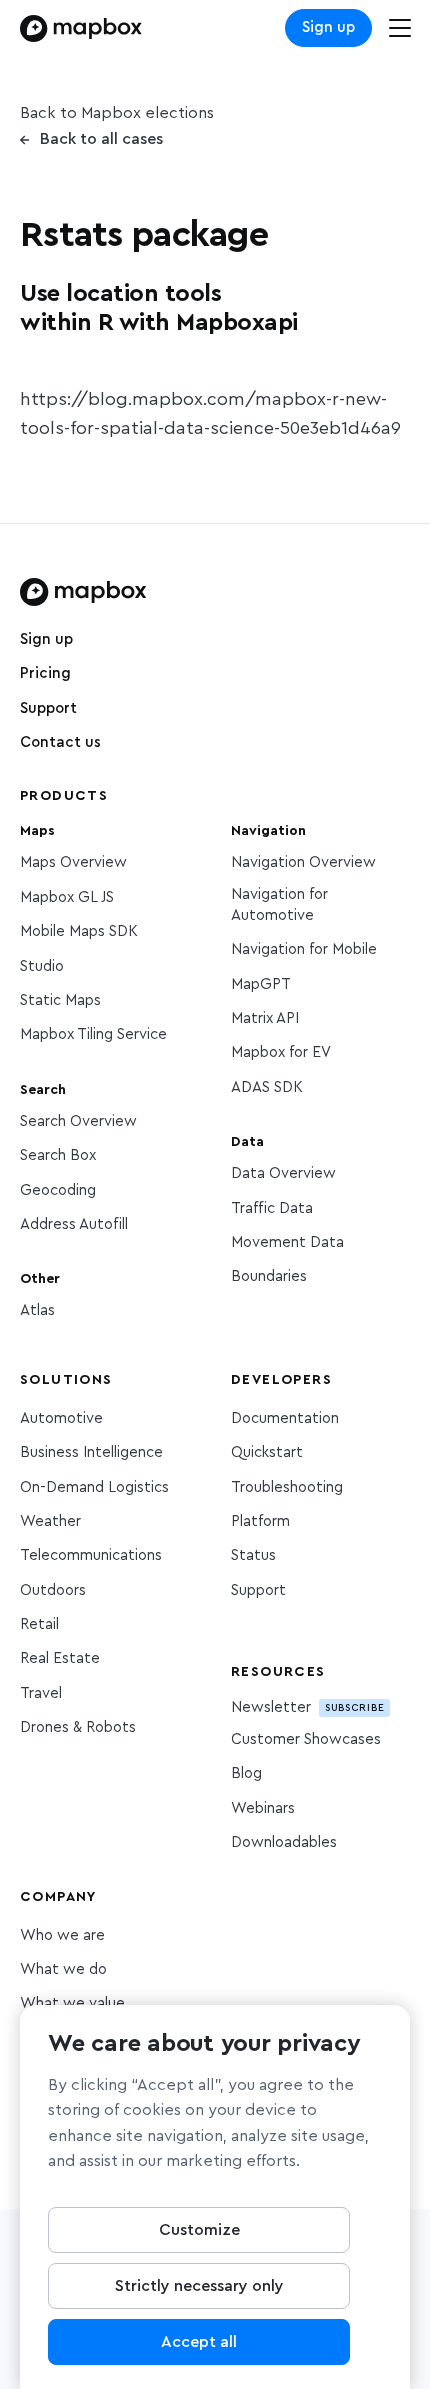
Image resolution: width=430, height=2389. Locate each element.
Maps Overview (73, 862)
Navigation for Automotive (279, 905)
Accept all (199, 2342)
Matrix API (265, 1018)
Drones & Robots (78, 1727)
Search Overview (78, 1121)
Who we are (62, 1935)
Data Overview (283, 1173)
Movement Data (287, 1242)
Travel (41, 1693)
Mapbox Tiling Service (93, 1034)
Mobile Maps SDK (79, 931)
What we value (72, 2003)
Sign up (328, 27)
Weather (50, 1521)
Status (253, 1555)
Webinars (263, 1808)
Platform (260, 1521)
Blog (246, 1773)
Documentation (285, 1418)
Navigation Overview (303, 862)
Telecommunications (91, 1555)
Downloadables (284, 1842)
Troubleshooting (287, 1487)
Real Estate (60, 1658)
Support (48, 708)
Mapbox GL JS (67, 897)
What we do (63, 1969)
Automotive (61, 1418)
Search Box (58, 1155)
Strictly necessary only (199, 2286)
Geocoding (58, 1190)
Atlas (37, 1310)
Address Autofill (74, 1224)
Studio (42, 966)
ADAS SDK (267, 1087)
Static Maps (60, 1000)
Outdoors (53, 1590)
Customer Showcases (306, 1739)
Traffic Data (272, 1208)
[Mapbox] (81, 28)
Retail (39, 1624)
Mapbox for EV (281, 1052)
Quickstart (267, 1452)
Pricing (45, 673)
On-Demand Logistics (94, 1487)
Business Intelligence (91, 1452)
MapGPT (261, 984)
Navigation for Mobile (304, 949)
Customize (199, 2230)
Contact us (60, 742)
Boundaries (269, 1276)
